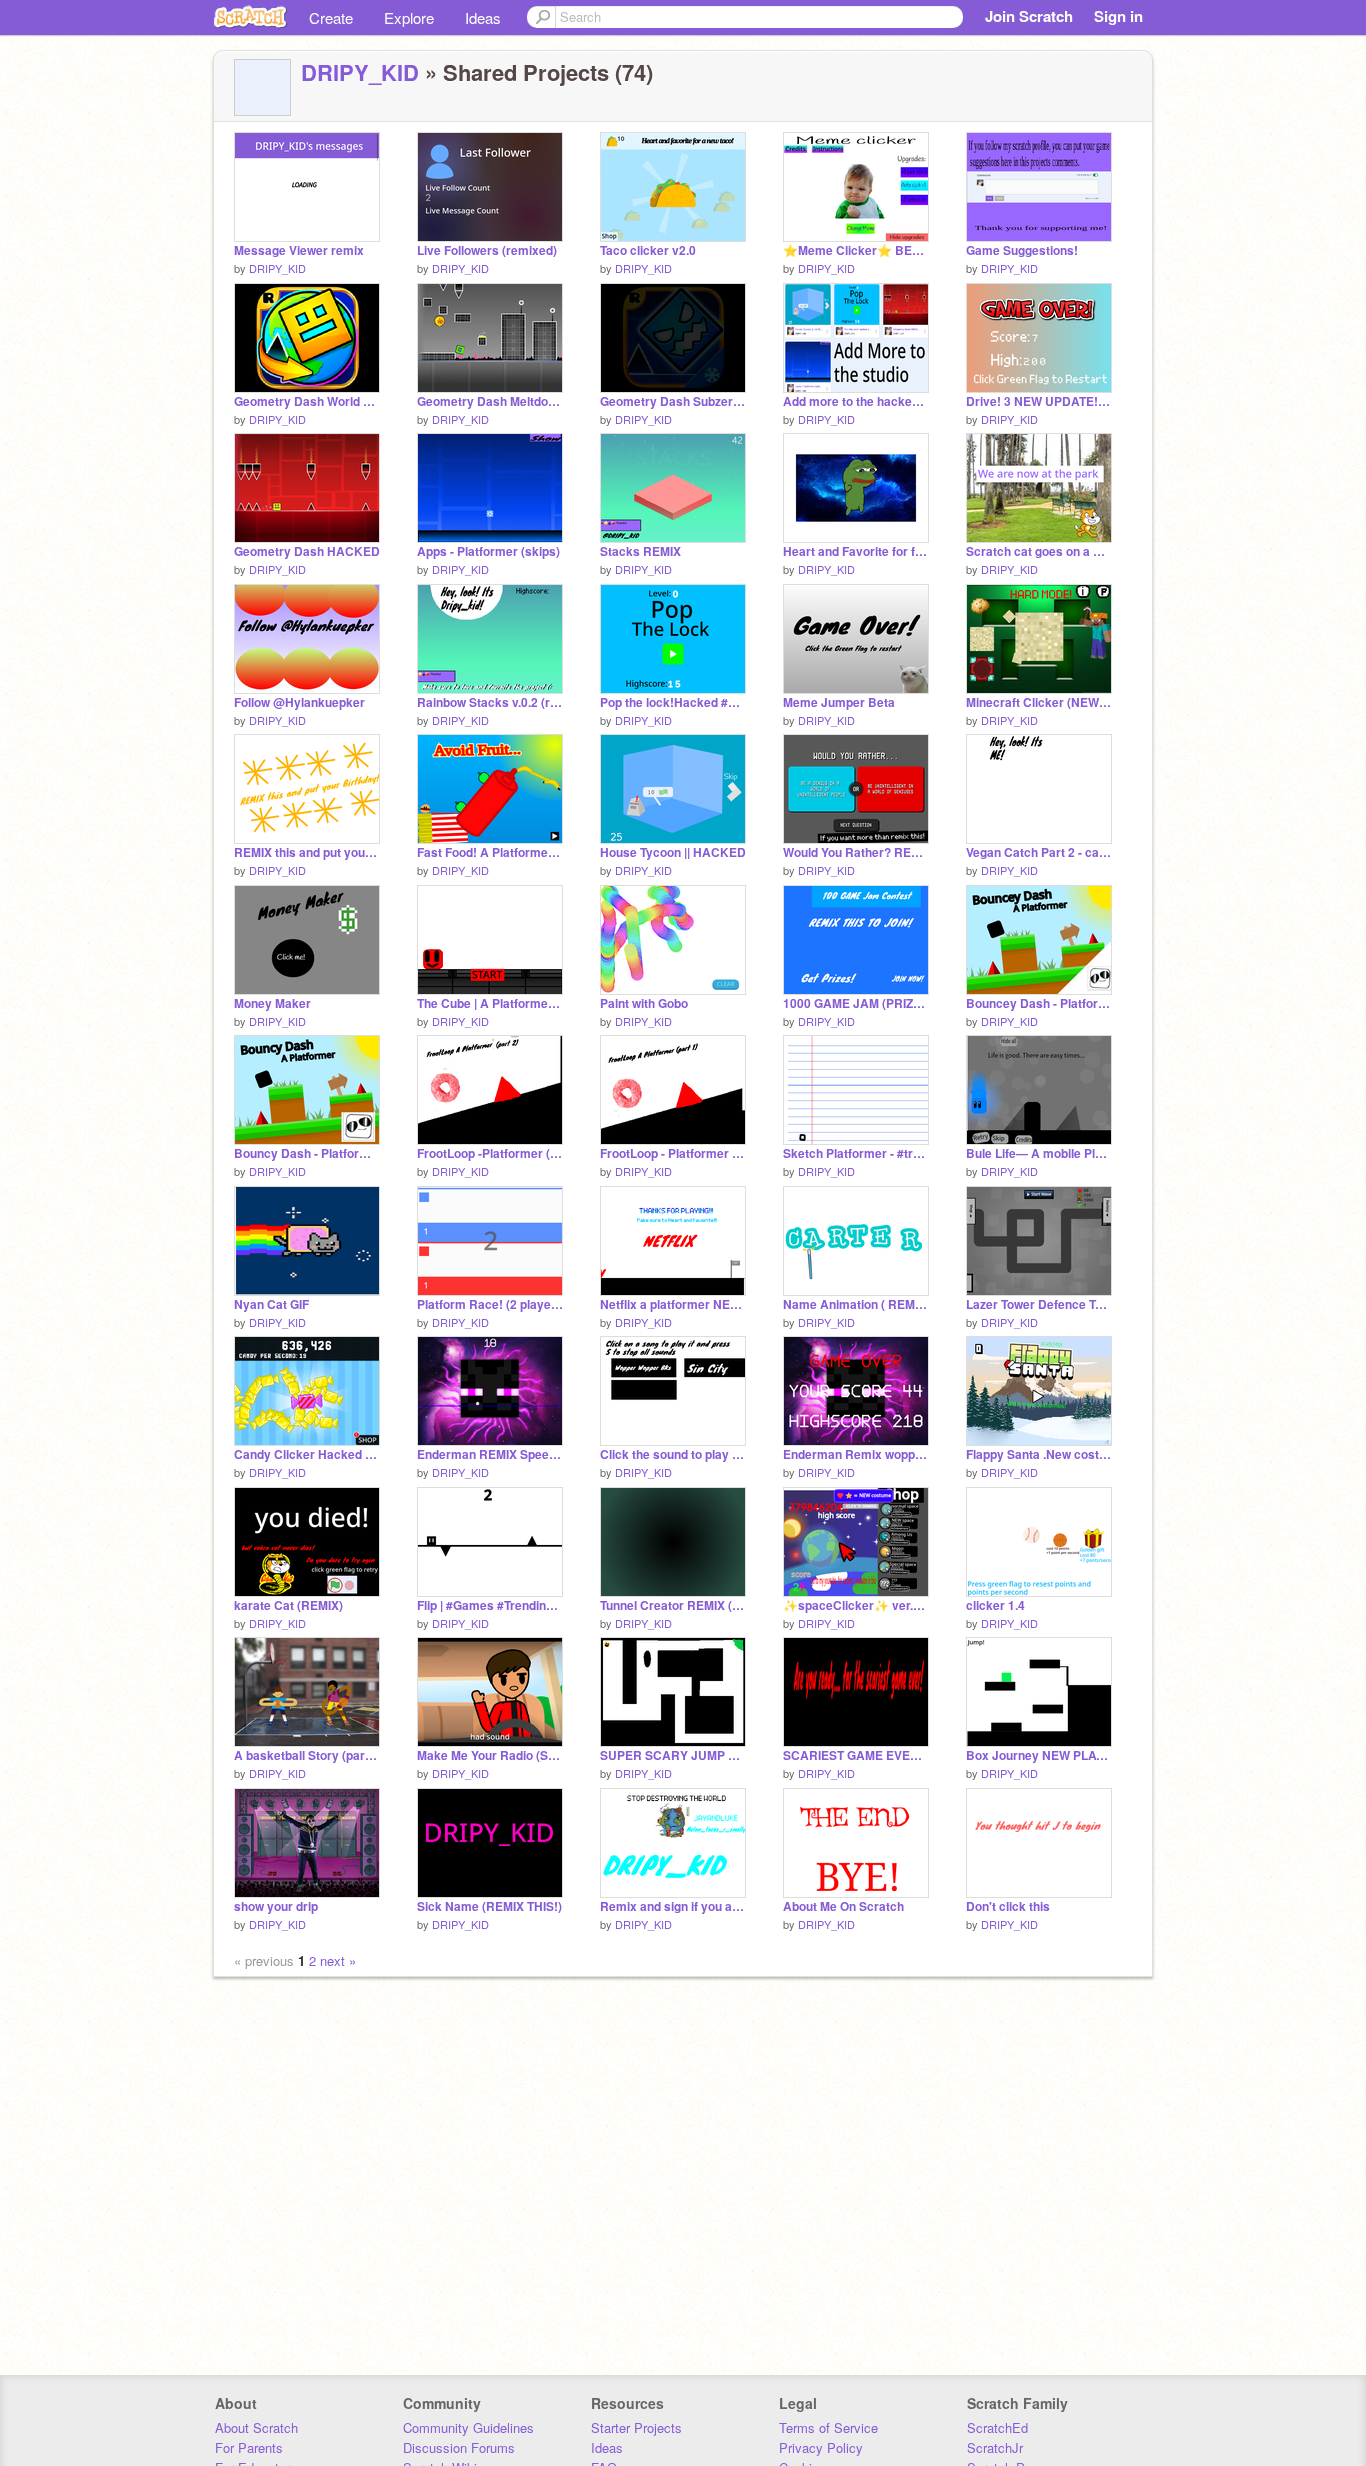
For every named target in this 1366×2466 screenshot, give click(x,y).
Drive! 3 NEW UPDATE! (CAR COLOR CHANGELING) (1039, 401)
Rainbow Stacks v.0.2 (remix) (490, 702)
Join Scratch (1029, 16)
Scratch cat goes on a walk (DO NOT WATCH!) (1039, 551)
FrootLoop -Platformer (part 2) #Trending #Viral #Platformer (490, 1153)
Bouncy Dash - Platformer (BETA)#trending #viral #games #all (307, 1153)
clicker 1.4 (995, 1605)
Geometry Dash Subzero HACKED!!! (673, 401)
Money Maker (272, 1003)
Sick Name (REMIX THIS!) (489, 1906)
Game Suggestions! (1022, 250)
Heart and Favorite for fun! (856, 551)
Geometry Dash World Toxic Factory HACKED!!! (307, 401)
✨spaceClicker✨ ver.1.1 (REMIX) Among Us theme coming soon (856, 1605)
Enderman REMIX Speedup (490, 1454)
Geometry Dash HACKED (307, 551)
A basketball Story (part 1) (307, 1755)
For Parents (249, 2447)
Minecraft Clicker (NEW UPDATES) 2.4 (1039, 702)
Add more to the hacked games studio (856, 401)
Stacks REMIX (640, 551)
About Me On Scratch (843, 1906)
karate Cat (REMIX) (288, 1605)
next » (338, 1960)
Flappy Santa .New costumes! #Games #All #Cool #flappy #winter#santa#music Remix (1039, 1454)
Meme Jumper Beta (839, 702)
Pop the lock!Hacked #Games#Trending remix (673, 702)
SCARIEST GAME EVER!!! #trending (856, 1755)
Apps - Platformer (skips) (488, 551)
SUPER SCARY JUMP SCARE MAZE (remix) (673, 1755)
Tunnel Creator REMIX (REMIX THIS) (673, 1605)
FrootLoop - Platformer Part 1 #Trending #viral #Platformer (673, 1153)
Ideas (483, 17)
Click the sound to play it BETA (673, 1454)
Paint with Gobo (644, 1003)
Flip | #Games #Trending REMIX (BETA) (490, 1605)
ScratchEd (997, 2427)
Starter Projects (636, 2427)
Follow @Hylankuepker (299, 702)
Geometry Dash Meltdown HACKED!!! (490, 401)
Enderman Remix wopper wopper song (856, 1454)
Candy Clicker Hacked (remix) (307, 1454)
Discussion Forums (459, 2447)
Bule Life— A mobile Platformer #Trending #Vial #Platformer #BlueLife (1039, 1153)
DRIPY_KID (360, 72)
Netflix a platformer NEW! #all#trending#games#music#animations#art (673, 1304)
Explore (409, 17)
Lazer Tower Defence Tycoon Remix (1039, 1304)
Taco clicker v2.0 (648, 250)
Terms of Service (828, 2427)
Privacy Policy (821, 2447)
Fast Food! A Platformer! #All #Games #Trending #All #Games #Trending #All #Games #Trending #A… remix (490, 852)
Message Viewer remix (299, 250)
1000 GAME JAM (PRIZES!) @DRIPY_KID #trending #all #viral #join (856, 1003)
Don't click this (1008, 1906)
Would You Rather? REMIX (856, 852)
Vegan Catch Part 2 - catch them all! (1039, 852)
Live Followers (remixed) (487, 250)
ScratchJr (995, 2447)
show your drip (276, 1906)
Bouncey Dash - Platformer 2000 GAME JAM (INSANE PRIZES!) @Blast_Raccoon (1039, 1003)
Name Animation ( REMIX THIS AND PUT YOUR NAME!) (856, 1304)
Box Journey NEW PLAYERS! (1039, 1755)
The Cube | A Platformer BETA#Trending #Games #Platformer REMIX (490, 1003)
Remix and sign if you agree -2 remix (673, 1906)
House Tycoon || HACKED (673, 852)
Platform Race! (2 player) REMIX (490, 1304)
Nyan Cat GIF (271, 1304)
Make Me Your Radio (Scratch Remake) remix (490, 1755)
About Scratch (256, 2427)
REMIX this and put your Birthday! (307, 852)
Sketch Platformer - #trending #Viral (856, 1153)
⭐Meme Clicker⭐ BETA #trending (856, 250)
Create (331, 17)
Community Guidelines (468, 2427)
